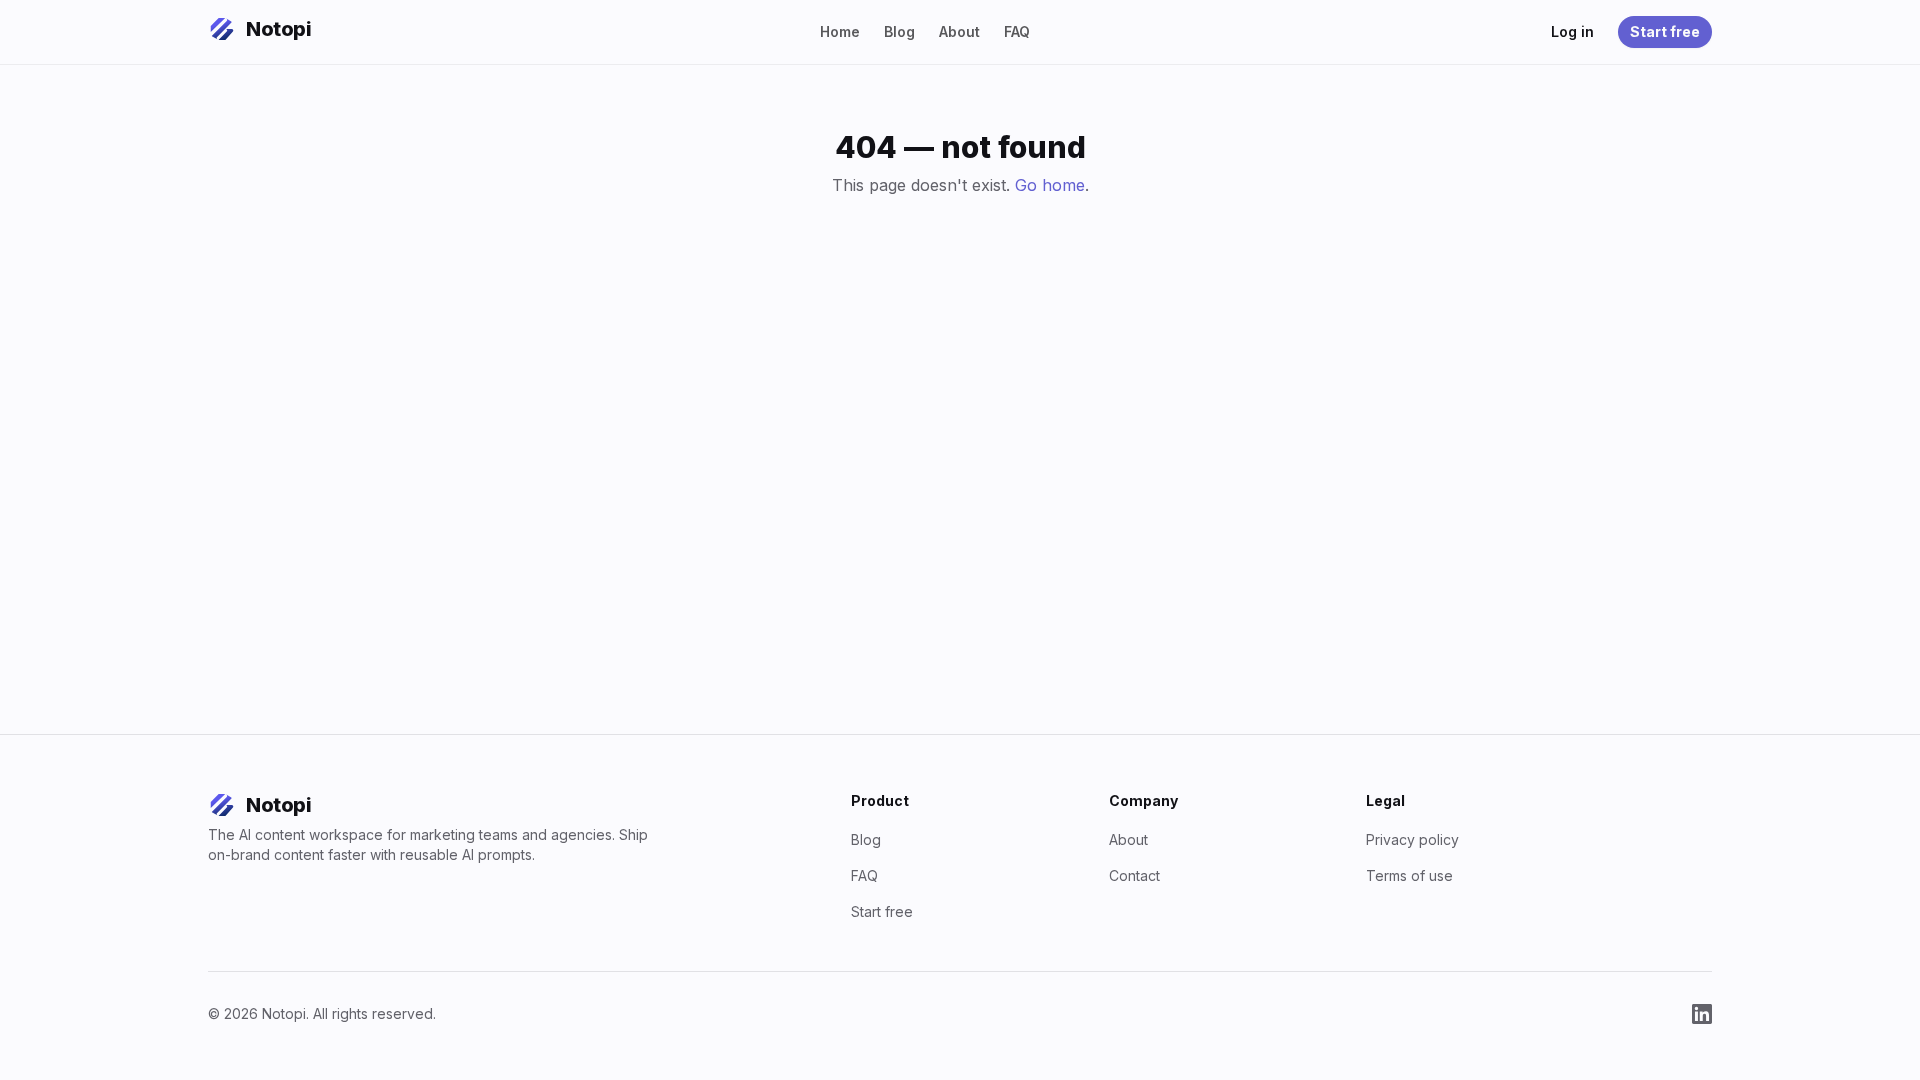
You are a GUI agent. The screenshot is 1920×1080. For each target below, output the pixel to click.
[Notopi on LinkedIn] (1702, 1014)
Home (840, 31)
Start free (1665, 31)
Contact (1134, 875)
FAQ (1017, 31)
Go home (1050, 185)
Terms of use (1409, 875)
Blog (899, 31)
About (959, 31)
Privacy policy (1412, 839)
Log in (1572, 31)
